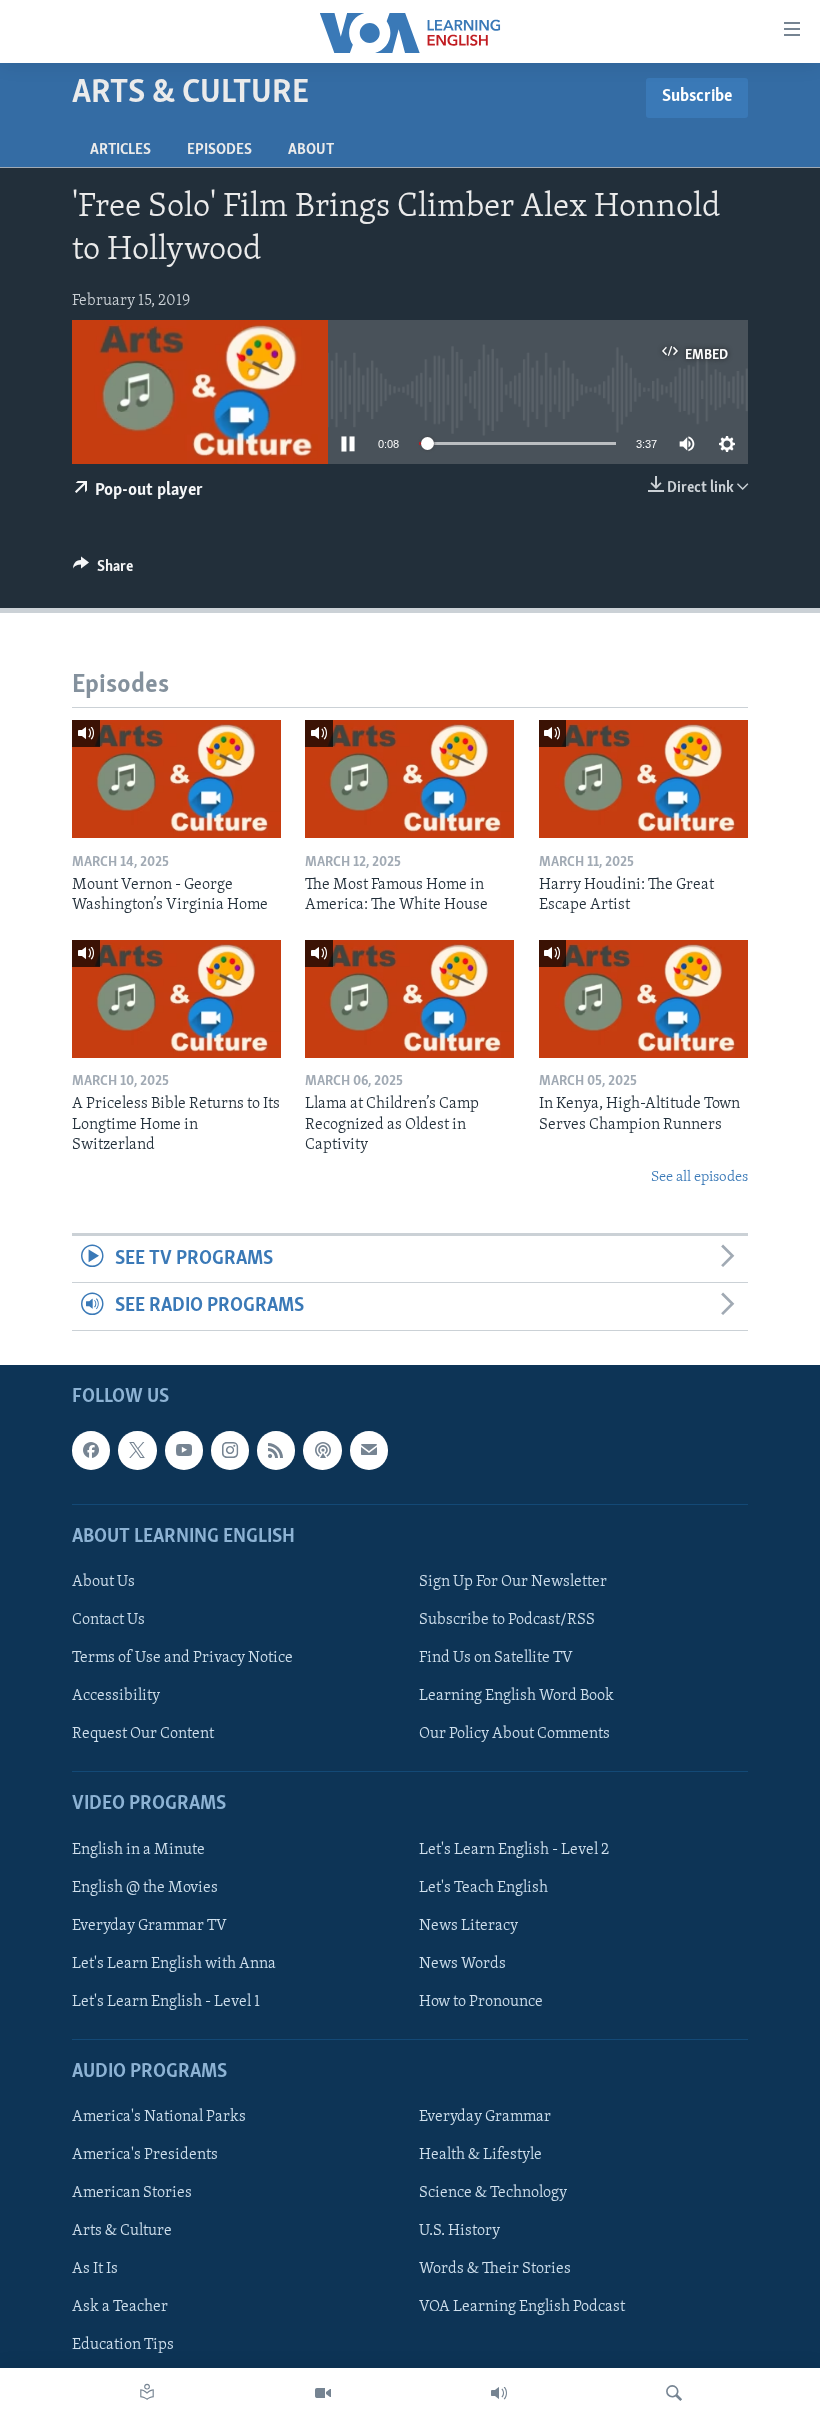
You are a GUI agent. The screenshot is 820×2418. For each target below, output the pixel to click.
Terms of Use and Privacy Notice (182, 1658)
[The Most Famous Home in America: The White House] (409, 779)
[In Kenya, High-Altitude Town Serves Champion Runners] (643, 999)
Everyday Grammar (485, 2117)
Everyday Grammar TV (149, 1925)
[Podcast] (322, 1450)
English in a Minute (138, 1849)
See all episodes (699, 1177)
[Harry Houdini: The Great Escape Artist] (643, 779)
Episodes (219, 150)
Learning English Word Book (516, 1696)
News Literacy (468, 1925)
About (311, 150)
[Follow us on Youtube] (184, 1450)
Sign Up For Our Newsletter (513, 1582)
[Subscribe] (369, 1450)
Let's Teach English (483, 1887)
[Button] (103, 571)
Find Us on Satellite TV (496, 1658)
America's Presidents (145, 2155)
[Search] (674, 2393)
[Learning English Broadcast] (499, 2393)
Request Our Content (143, 1734)
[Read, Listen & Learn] (147, 2393)
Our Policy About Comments (514, 1734)
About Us (103, 1582)
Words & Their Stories (495, 2269)
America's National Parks (159, 2117)
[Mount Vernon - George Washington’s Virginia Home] (176, 779)
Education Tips (123, 2345)
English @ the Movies (145, 1887)
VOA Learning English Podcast (522, 2307)
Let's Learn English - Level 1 (166, 2002)
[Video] (323, 2393)
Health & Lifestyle (480, 2155)
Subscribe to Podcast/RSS (507, 1620)
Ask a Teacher (120, 2307)
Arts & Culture (122, 2231)
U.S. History (459, 2231)
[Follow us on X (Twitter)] (137, 1450)
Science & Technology (493, 2193)
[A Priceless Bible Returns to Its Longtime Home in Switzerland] (176, 999)
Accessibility (116, 1696)
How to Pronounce (481, 2002)
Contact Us (108, 1620)
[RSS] (276, 1450)
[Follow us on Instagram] (230, 1450)
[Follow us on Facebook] (91, 1450)
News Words (462, 1963)
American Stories (132, 2193)
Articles (120, 150)
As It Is (95, 2269)
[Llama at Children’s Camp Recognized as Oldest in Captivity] (409, 999)
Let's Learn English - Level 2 (514, 1849)
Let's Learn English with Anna (174, 1963)
